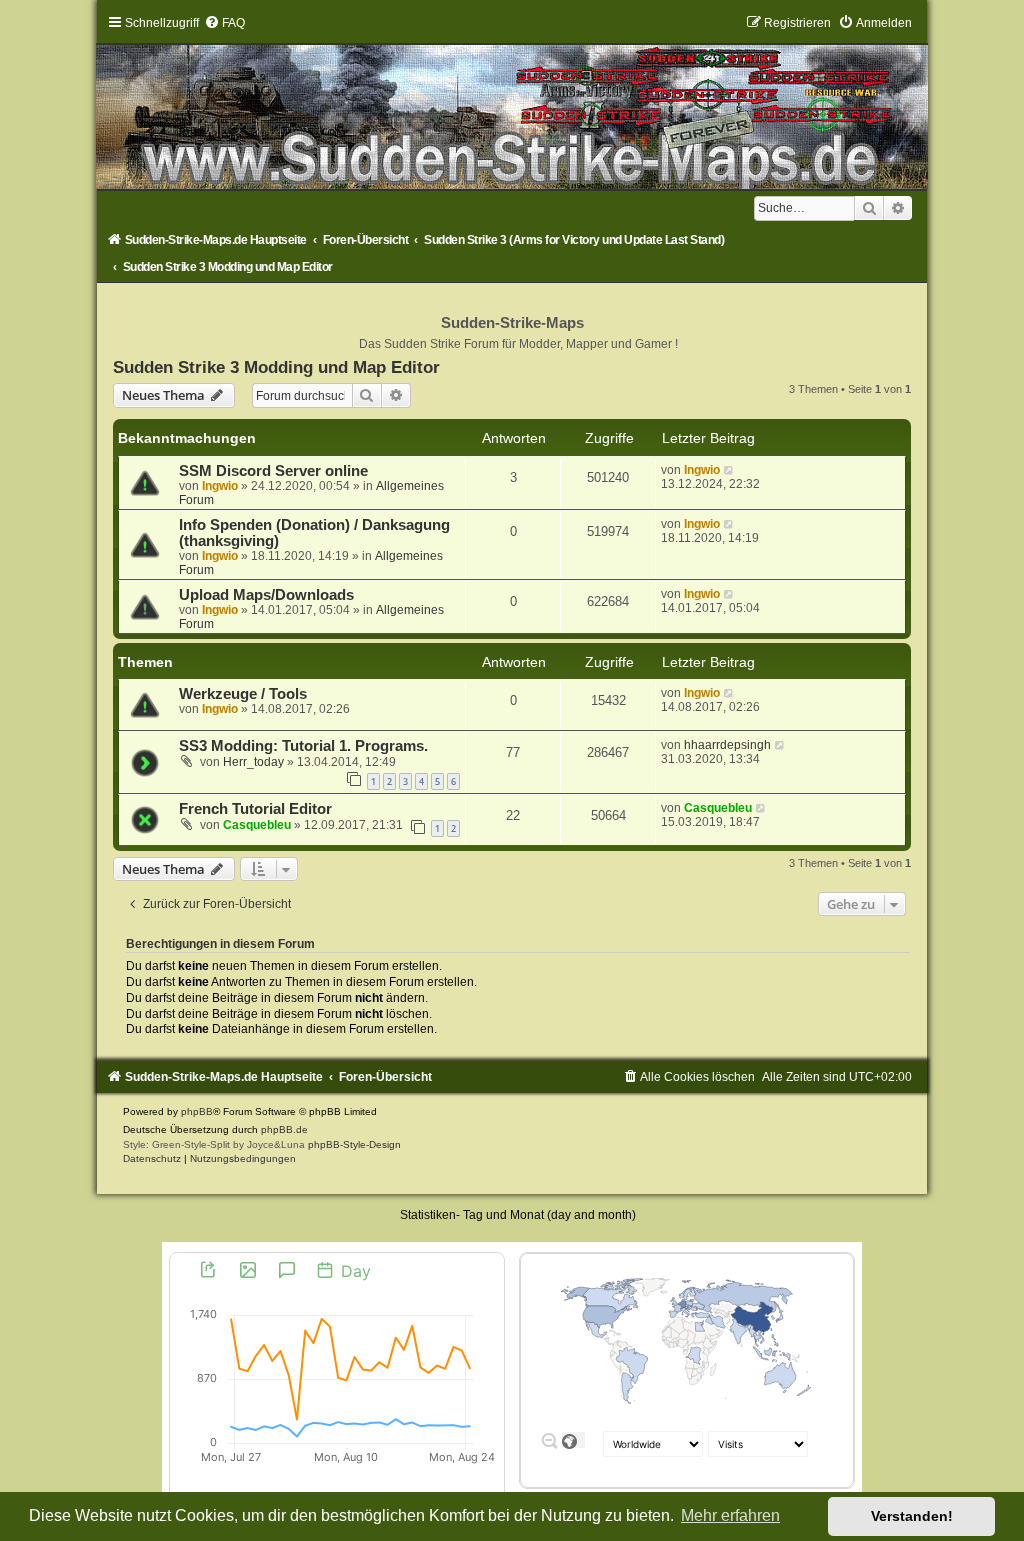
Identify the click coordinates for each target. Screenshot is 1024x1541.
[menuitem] (224, 23)
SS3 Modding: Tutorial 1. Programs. (303, 746)
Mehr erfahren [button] (730, 1515)
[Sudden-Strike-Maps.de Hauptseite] (512, 102)
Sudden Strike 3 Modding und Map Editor (276, 367)
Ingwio (220, 486)
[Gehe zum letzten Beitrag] (729, 470)
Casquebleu (257, 825)
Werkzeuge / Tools (243, 694)
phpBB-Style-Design (354, 1144)
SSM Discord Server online (273, 471)
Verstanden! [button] (912, 1516)
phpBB (197, 1111)
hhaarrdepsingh (727, 745)
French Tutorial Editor (255, 809)
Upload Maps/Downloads (266, 595)
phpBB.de (284, 1129)
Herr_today (253, 762)
